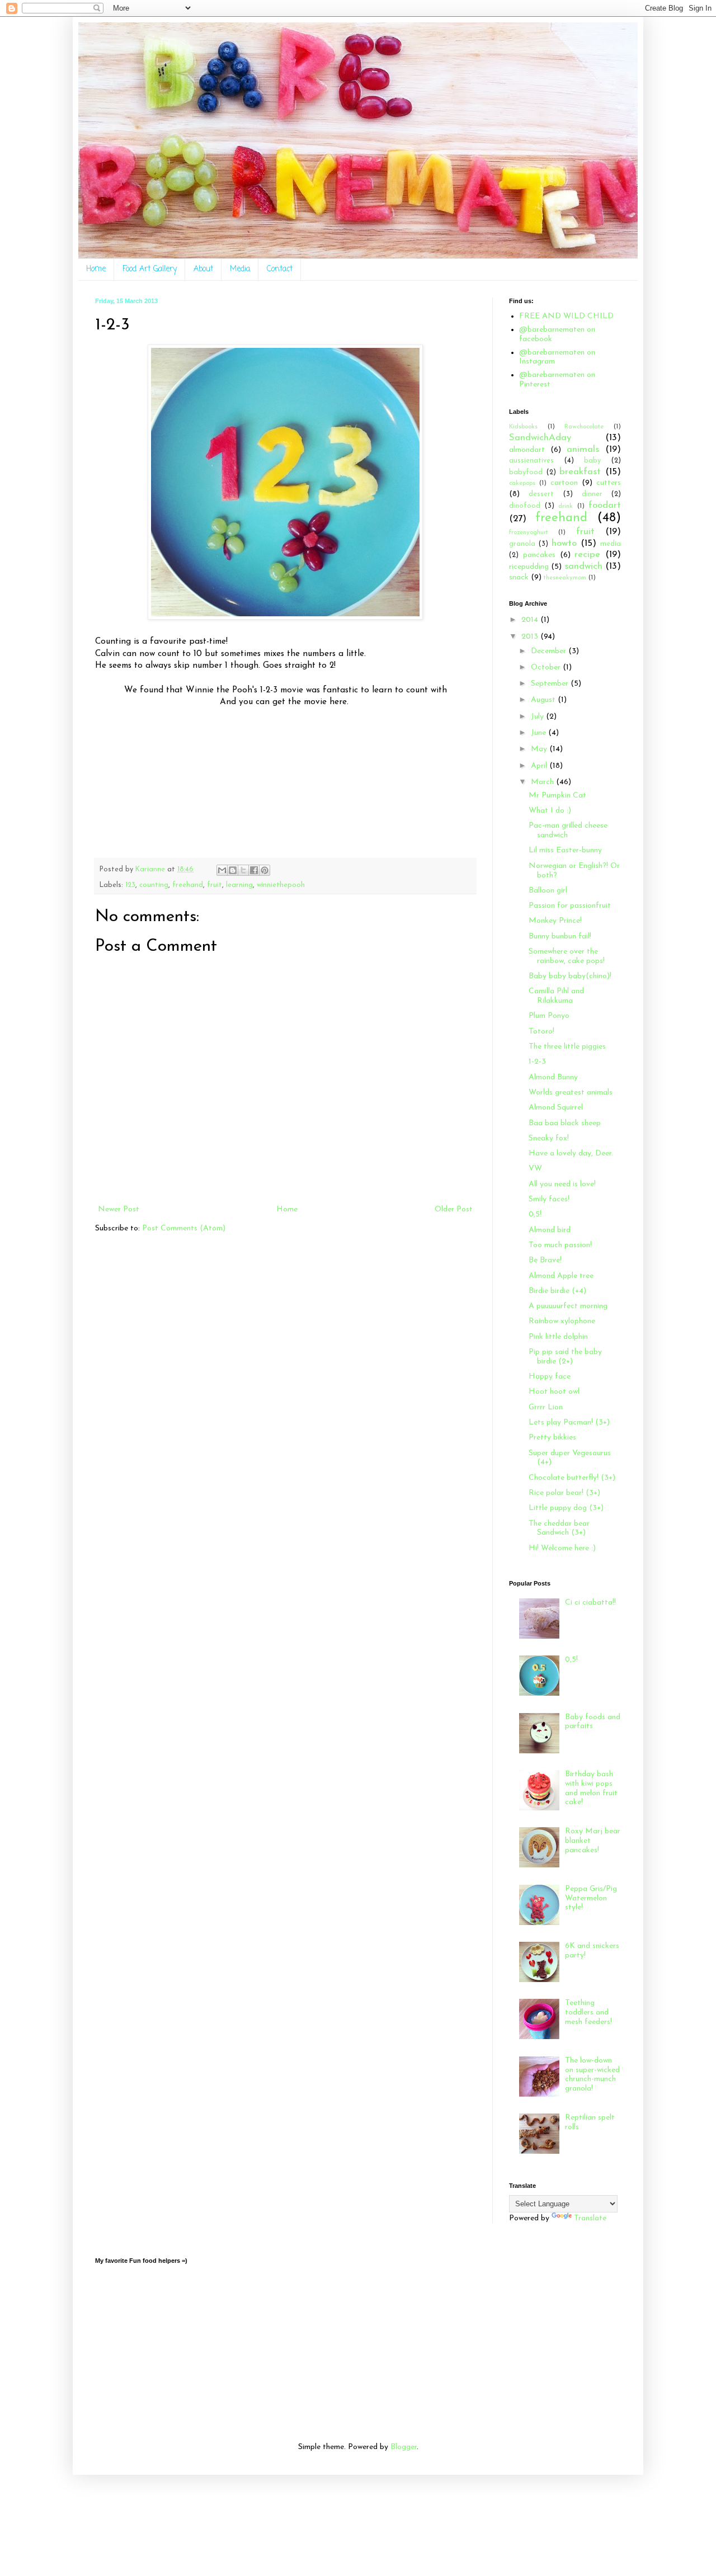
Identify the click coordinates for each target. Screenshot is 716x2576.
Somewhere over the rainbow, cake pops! (567, 956)
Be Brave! (545, 1260)
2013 (531, 637)
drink (566, 506)
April (540, 766)
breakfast (580, 472)
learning (239, 885)
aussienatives (531, 461)
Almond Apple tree (561, 1276)
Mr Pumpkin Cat (557, 796)
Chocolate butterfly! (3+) (572, 1478)
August (544, 700)
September (551, 684)
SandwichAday (540, 438)
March (543, 782)
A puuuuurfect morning (568, 1306)
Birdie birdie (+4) (557, 1291)
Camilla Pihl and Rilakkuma (556, 996)
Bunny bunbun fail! (560, 936)
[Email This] (222, 870)
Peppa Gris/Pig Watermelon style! (591, 1898)
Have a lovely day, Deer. (571, 1153)
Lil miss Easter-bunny (565, 850)
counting (154, 885)
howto (564, 543)
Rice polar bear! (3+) (564, 1493)
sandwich (583, 566)
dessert (541, 494)
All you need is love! (562, 1184)
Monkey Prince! (555, 921)
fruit (215, 885)
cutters (609, 483)
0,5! (535, 1214)
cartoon (564, 483)
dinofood (525, 506)
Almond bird (550, 1230)
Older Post (454, 1209)
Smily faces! (549, 1199)
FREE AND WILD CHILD (566, 316)
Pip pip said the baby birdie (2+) (565, 1357)
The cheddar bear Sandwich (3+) (559, 1528)
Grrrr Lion (546, 1407)
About (203, 269)
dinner (592, 494)
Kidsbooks (523, 427)
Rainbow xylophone (562, 1321)
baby (592, 461)
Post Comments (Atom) (184, 1228)
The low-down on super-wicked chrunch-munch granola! (592, 2075)
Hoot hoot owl (554, 1392)
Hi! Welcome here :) (562, 1548)
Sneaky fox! (549, 1138)
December (550, 651)
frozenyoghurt (529, 533)
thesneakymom (565, 578)
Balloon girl (548, 891)
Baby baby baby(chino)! (570, 976)
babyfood (526, 473)
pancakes (539, 555)
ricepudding (529, 567)
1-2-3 (537, 1062)
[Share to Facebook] (254, 870)
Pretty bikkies (552, 1438)
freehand (188, 885)
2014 (531, 620)
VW (535, 1169)
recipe (587, 555)
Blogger (404, 2447)
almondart (527, 450)
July (538, 717)
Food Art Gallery (150, 269)
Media (240, 269)
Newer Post (119, 1209)
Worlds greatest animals (571, 1093)
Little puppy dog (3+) (566, 1508)
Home (96, 269)
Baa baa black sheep (565, 1123)
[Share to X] (243, 870)
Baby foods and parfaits (593, 1722)
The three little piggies (567, 1047)
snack (519, 577)
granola (522, 544)
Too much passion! (560, 1245)
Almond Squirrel (556, 1108)
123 (130, 885)
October (547, 667)
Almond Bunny (553, 1077)
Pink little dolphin (558, 1337)
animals (583, 449)
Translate (590, 2218)
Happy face (550, 1377)
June (540, 733)
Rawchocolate (584, 427)
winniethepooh (281, 885)
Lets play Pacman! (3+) (569, 1423)
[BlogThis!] (233, 870)
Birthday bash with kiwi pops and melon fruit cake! (591, 1788)
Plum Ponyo (549, 1016)
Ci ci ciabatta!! (590, 1603)
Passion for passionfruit (570, 906)
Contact (280, 269)
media (611, 544)
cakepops (522, 483)
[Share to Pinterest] (265, 870)
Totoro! (541, 1032)
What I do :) (550, 811)
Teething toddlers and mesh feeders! (588, 2013)
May (540, 749)
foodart (605, 505)
